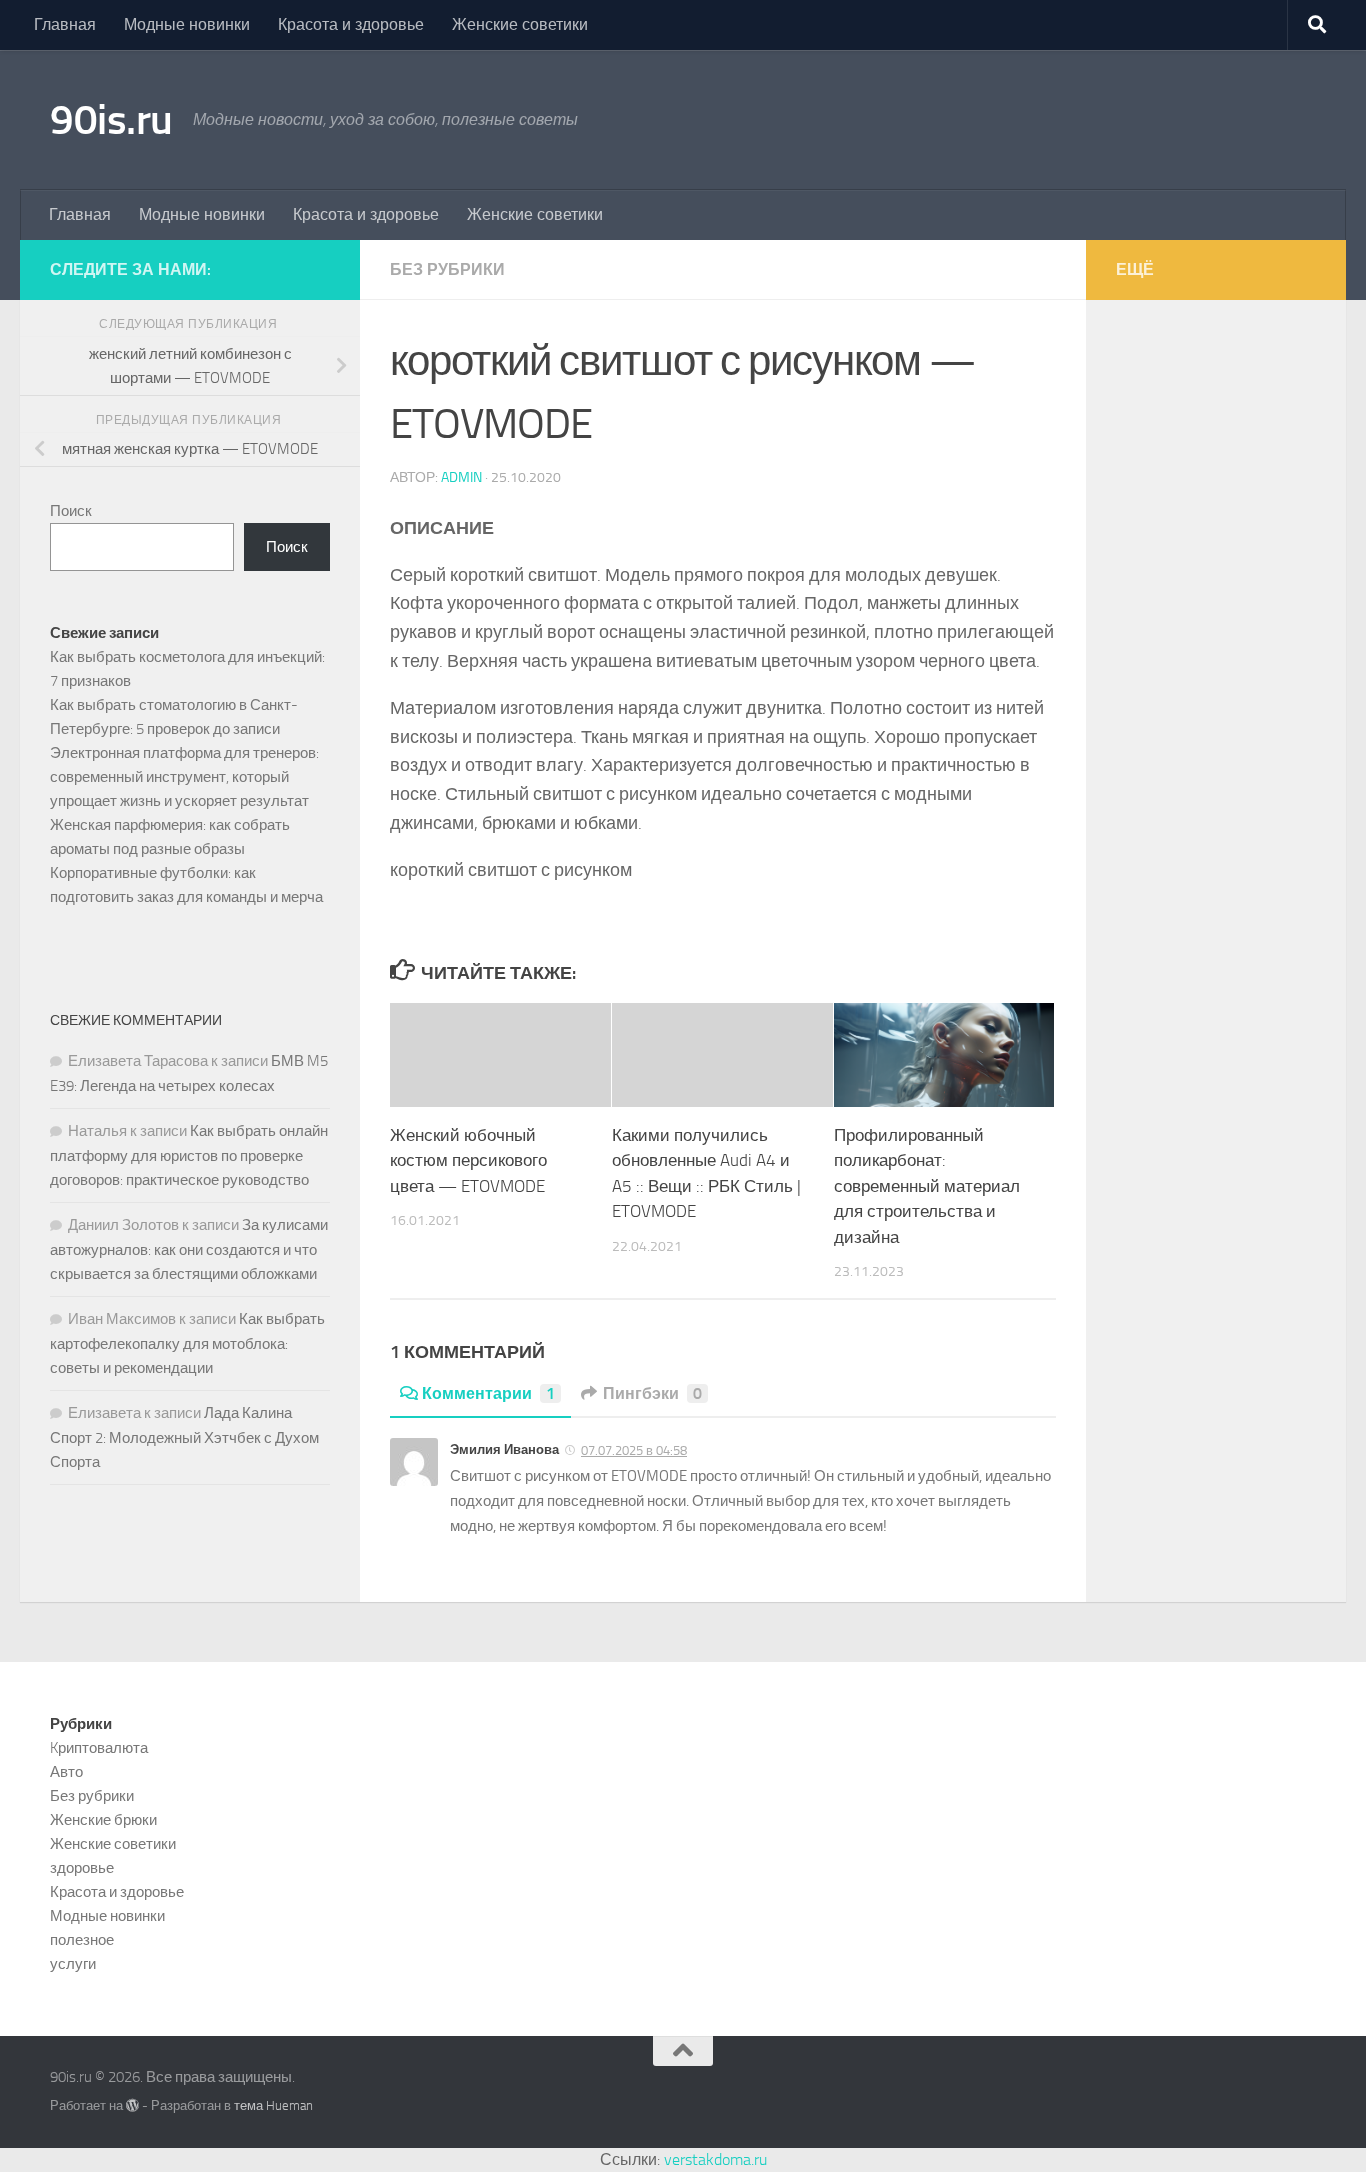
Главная (65, 24)
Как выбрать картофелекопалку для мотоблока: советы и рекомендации (187, 1343)
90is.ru (111, 120)
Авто (66, 1772)
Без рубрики (447, 269)
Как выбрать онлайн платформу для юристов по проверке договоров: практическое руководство (189, 1155)
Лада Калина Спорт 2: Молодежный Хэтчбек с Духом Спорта (184, 1437)
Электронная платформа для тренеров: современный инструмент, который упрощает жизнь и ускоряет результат (184, 777)
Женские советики (520, 24)
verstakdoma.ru (715, 2159)
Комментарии (488, 1393)
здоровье (82, 1868)
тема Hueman (273, 2105)
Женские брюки (103, 1820)
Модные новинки (187, 24)
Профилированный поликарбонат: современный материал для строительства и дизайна (927, 1186)
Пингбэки (652, 1393)
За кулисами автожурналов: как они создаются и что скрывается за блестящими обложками (189, 1249)
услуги (73, 1964)
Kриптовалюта (99, 1748)
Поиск (71, 511)
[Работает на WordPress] (132, 2105)
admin (461, 477)
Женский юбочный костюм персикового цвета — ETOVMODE (468, 1160)
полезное (82, 1940)
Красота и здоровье (351, 24)
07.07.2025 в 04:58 (634, 1450)
